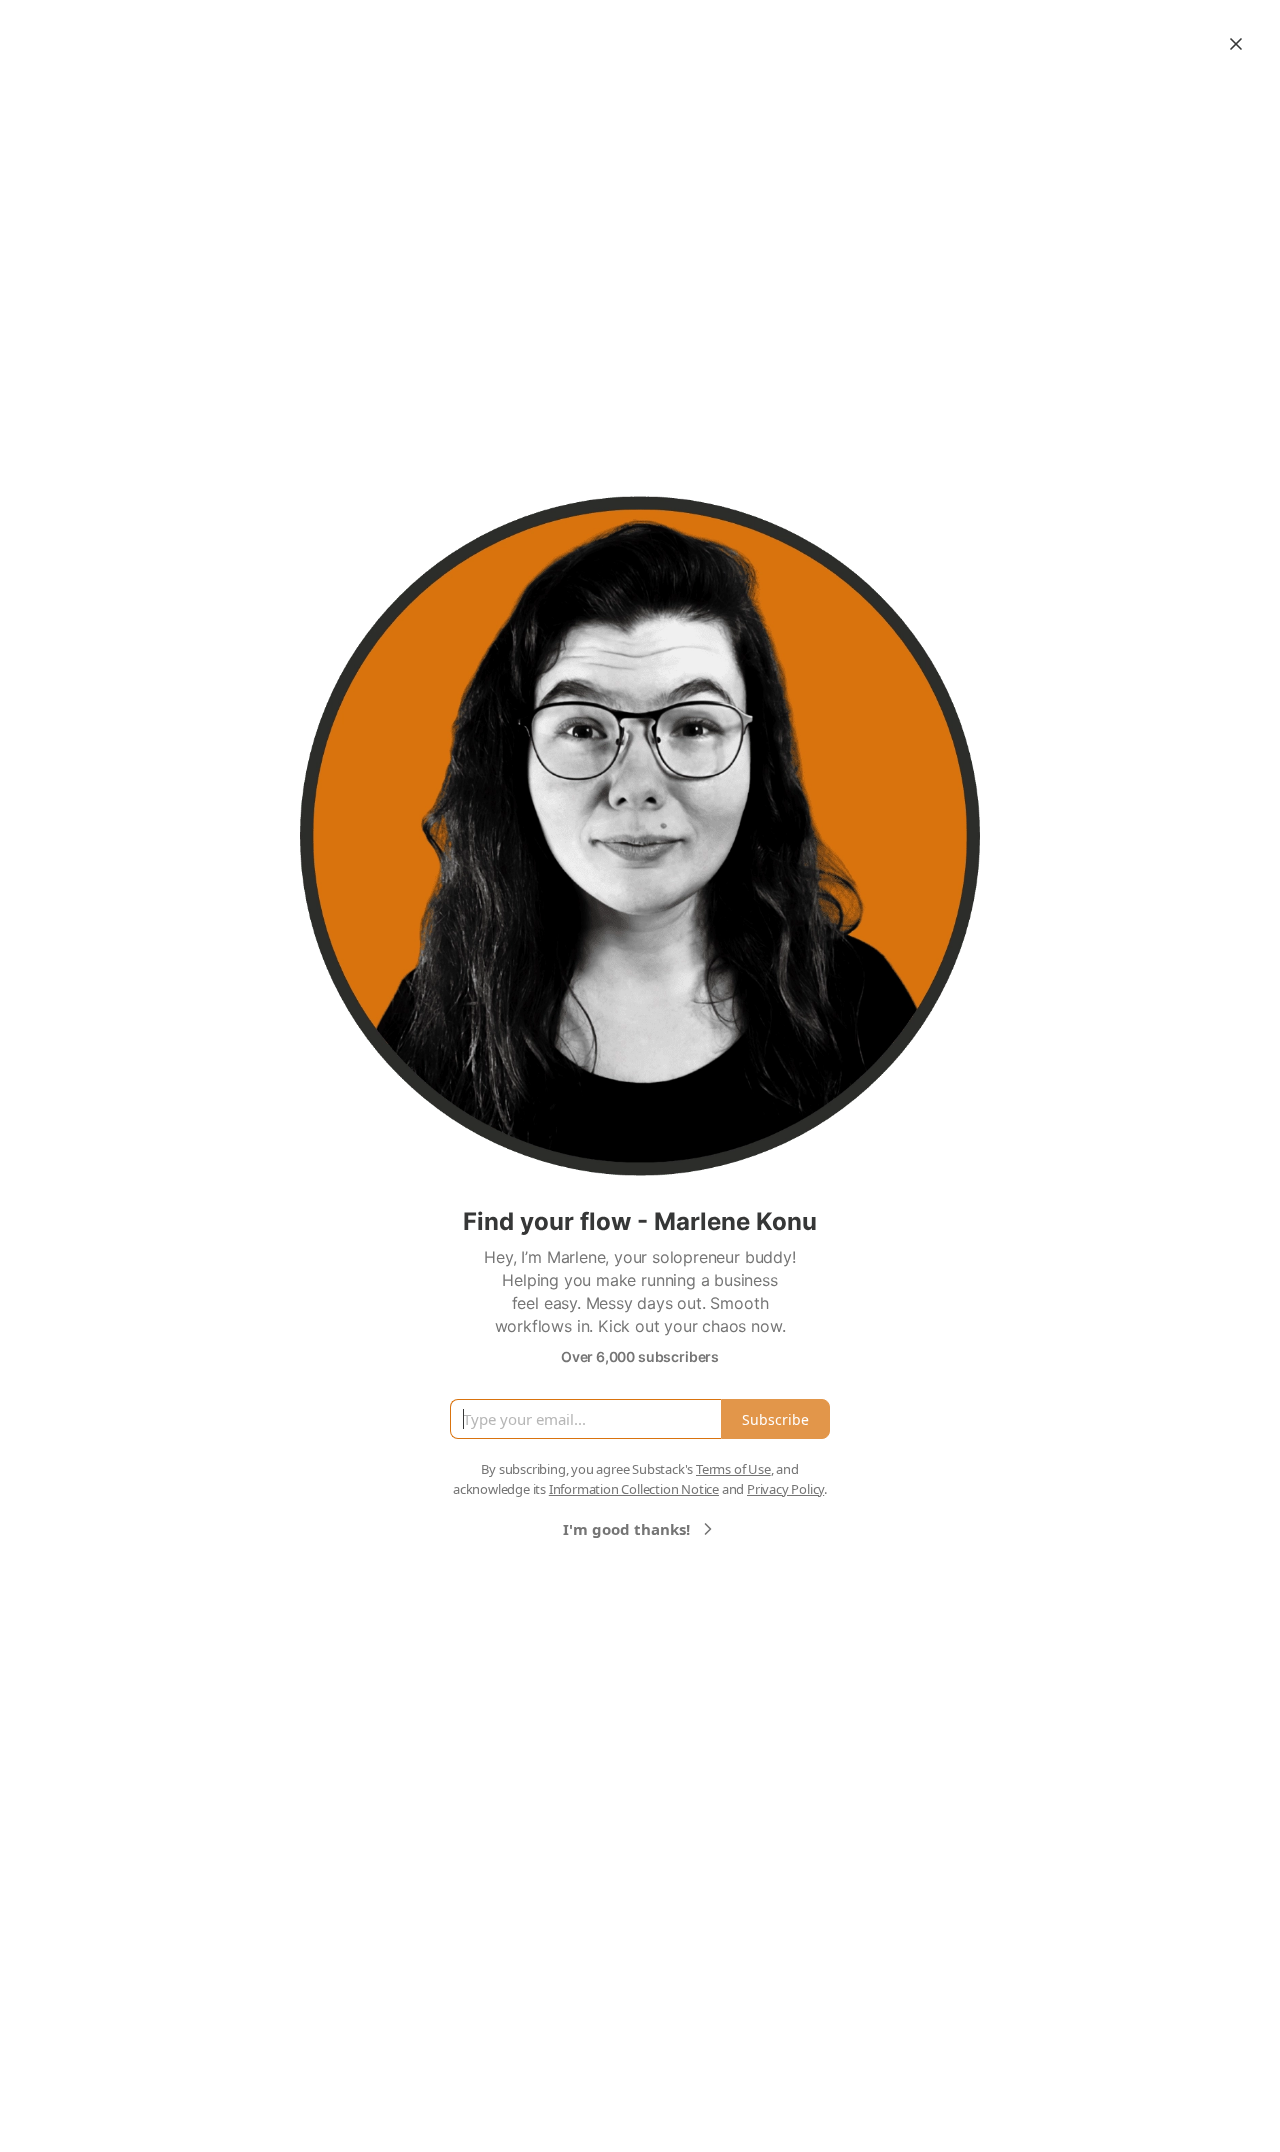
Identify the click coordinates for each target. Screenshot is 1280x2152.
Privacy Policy (785, 1489)
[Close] (1236, 44)
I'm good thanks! (626, 1529)
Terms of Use (733, 1469)
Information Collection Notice (634, 1489)
